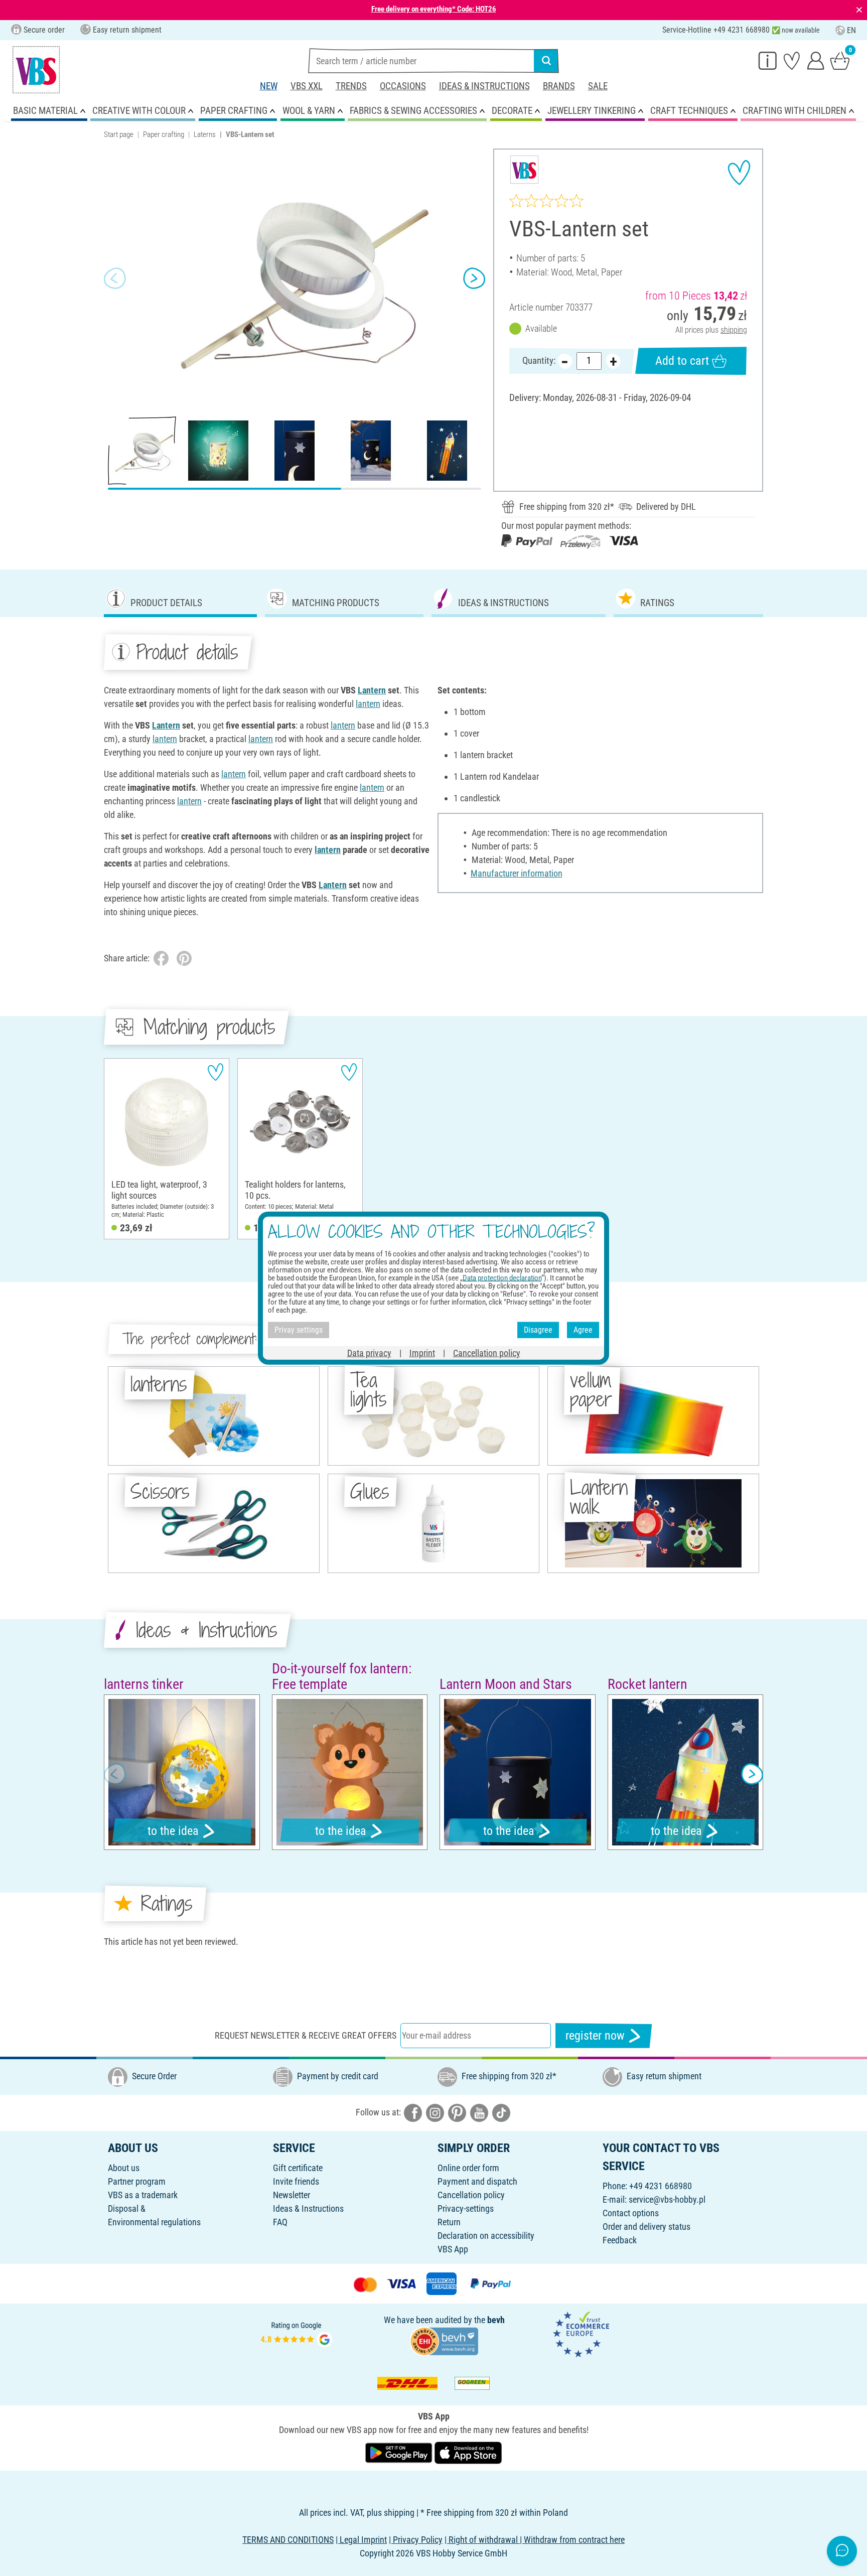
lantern (368, 704)
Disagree (538, 1330)
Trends (351, 86)
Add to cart (682, 361)
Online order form (468, 2168)
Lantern (372, 690)
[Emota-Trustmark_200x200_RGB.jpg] (581, 2333)
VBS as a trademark (143, 2195)
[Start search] (546, 61)
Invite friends (296, 2181)
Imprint (422, 1352)
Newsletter (292, 2195)
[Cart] (840, 60)
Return (449, 2222)
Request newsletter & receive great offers (306, 2035)
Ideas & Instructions (484, 86)
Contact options (631, 2213)
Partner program (137, 2181)
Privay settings (299, 1330)
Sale (598, 86)
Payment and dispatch (477, 2181)
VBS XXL (307, 86)
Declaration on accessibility (486, 2236)
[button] (115, 278)
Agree (583, 1330)
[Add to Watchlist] (739, 173)
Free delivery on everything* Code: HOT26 (434, 9)
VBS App (453, 2249)
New (269, 86)
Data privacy (369, 1352)
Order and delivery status (646, 2227)
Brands (559, 86)
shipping (734, 330)
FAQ (280, 2222)
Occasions (403, 86)
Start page (119, 134)
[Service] (768, 60)
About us (124, 2168)
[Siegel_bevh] (444, 2340)
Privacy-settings (466, 2208)
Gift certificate (298, 2168)
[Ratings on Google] (297, 2333)
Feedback (620, 2240)
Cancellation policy (471, 2195)
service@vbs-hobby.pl (667, 2199)
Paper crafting (164, 134)
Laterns (205, 134)
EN (851, 30)
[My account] (816, 60)
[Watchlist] (792, 60)
